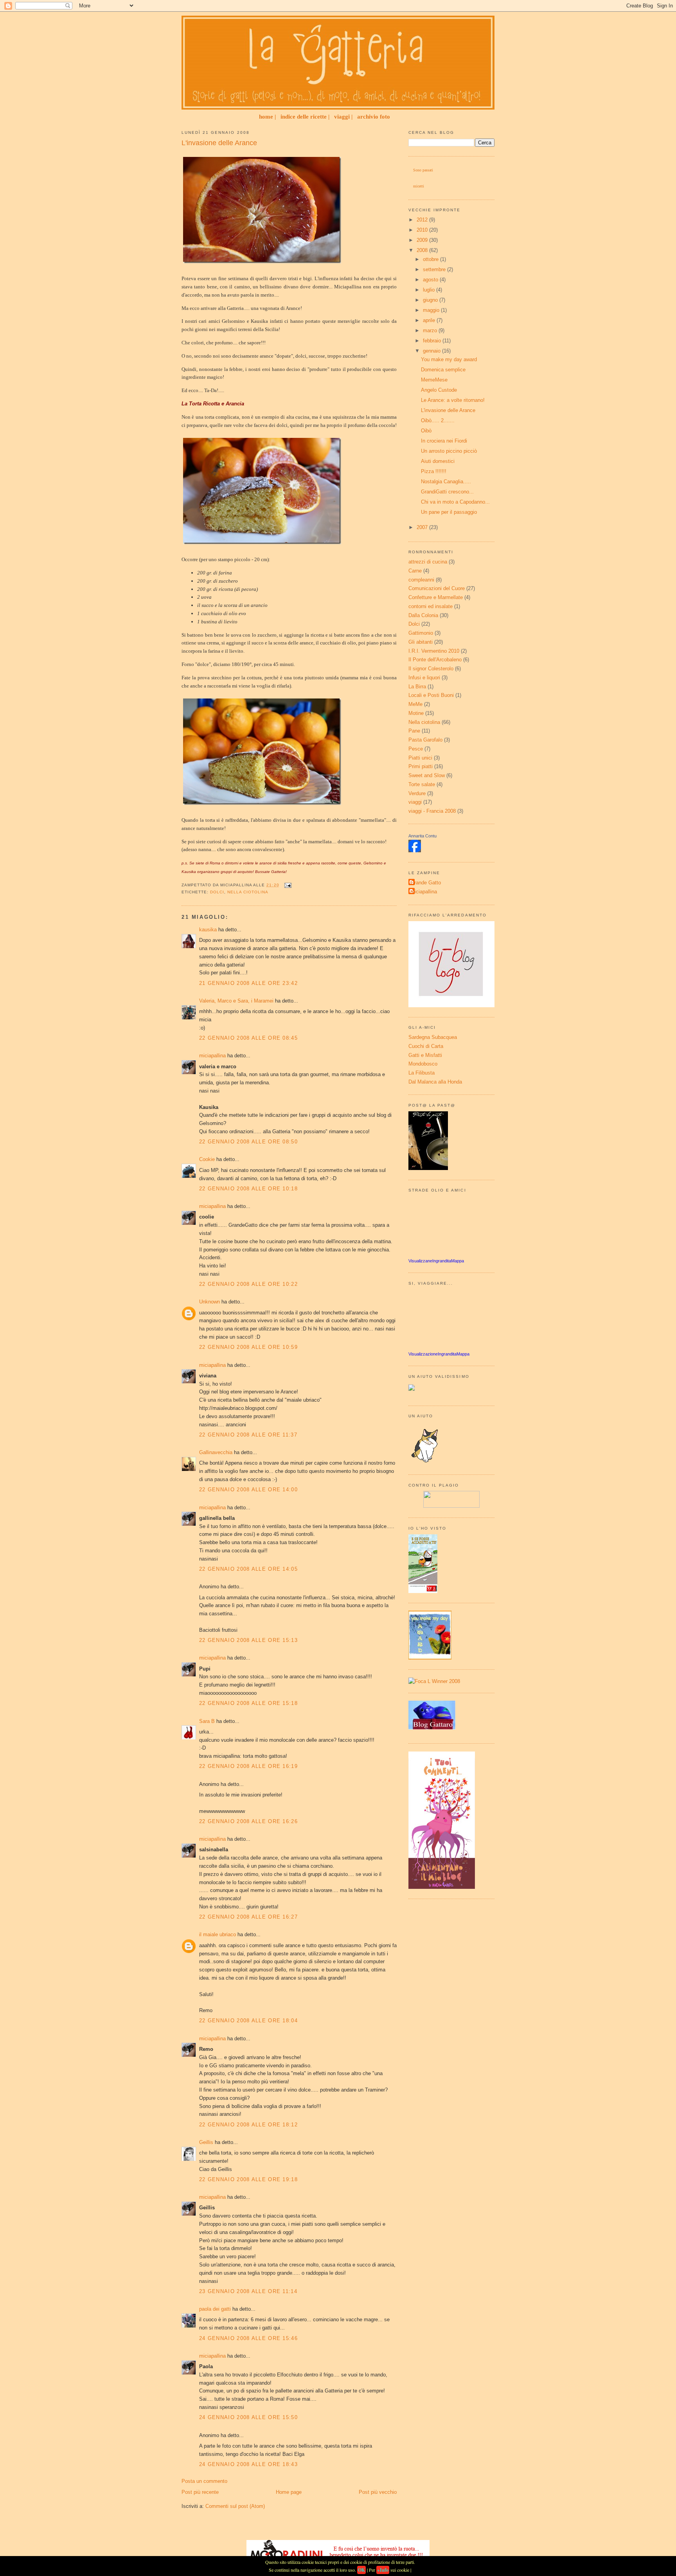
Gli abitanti (421, 642)
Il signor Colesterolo (431, 669)
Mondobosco (423, 1064)
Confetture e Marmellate (436, 597)
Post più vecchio (378, 2492)
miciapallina (212, 1056)
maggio (432, 310)
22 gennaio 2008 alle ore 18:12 (248, 2125)
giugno (431, 300)
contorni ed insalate (431, 606)
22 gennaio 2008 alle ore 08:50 (248, 1142)
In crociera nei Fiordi (444, 441)
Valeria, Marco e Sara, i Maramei (237, 1001)
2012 (423, 220)
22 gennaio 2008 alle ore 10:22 (248, 1284)
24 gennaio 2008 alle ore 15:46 (248, 2338)
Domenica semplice (443, 370)
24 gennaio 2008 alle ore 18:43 (248, 2464)
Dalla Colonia (423, 615)
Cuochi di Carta (426, 1046)
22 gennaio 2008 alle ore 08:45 (248, 1038)
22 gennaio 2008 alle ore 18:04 (248, 2021)
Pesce (416, 749)
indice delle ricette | (305, 117)
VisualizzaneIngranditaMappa (436, 1261)
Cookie (207, 1159)
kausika (208, 930)
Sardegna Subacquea (433, 1037)
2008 (423, 250)
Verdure (417, 793)
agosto (431, 280)
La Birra (417, 687)
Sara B (207, 1721)
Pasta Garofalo (425, 740)
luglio (430, 290)
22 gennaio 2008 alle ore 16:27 (248, 1917)
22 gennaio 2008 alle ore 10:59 (248, 1347)
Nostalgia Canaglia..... (446, 482)
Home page (289, 2492)
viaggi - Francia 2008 (432, 811)
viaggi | (343, 117)
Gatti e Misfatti (425, 1055)
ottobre (431, 259)
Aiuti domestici (438, 461)
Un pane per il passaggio (449, 512)
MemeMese (434, 380)
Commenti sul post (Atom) (235, 2506)
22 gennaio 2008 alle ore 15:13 (248, 1640)
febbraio (433, 341)
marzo (431, 330)
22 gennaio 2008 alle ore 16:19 (248, 1766)
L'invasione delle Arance (219, 143)
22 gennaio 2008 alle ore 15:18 (248, 1703)
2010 (423, 230)
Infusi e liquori (424, 678)
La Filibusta (422, 1073)
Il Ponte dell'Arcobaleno (435, 660)
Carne (415, 571)
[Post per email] (287, 885)
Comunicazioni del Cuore (437, 588)
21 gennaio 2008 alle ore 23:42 (248, 983)
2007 (423, 527)
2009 (423, 240)
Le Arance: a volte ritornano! (453, 400)
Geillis (206, 2142)
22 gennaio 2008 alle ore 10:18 (248, 1189)
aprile (430, 320)
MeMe (415, 704)
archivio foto (374, 117)
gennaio (432, 351)
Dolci (217, 892)
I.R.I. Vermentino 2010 (434, 651)
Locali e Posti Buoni (431, 695)
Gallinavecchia (216, 1452)
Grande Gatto (426, 883)
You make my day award (449, 359)
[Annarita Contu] (415, 851)
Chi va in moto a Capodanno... (455, 502)
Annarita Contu (422, 836)
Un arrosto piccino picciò (449, 451)
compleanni (421, 580)
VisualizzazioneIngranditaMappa (439, 1354)
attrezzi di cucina (428, 562)
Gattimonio (421, 633)
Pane (414, 731)
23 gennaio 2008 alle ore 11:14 (248, 2291)
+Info (383, 2570)
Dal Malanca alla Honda (435, 1082)
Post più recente (200, 2492)
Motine (416, 713)
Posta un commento (204, 2481)
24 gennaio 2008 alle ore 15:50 (248, 2417)
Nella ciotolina (248, 892)
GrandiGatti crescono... (447, 492)
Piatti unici (420, 758)
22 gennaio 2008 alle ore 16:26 (248, 1821)
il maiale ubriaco (218, 1934)
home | (267, 117)
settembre (435, 269)
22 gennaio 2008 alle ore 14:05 (248, 1569)
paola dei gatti (215, 2309)
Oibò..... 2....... (438, 420)
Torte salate (422, 784)
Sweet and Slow (427, 775)
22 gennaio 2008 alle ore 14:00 (248, 1490)
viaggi (415, 802)
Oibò (426, 431)
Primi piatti (421, 766)
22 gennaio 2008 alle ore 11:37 (248, 1435)
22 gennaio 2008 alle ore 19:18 (248, 2179)
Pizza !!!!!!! (434, 471)
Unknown (209, 1302)
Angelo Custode (439, 390)
